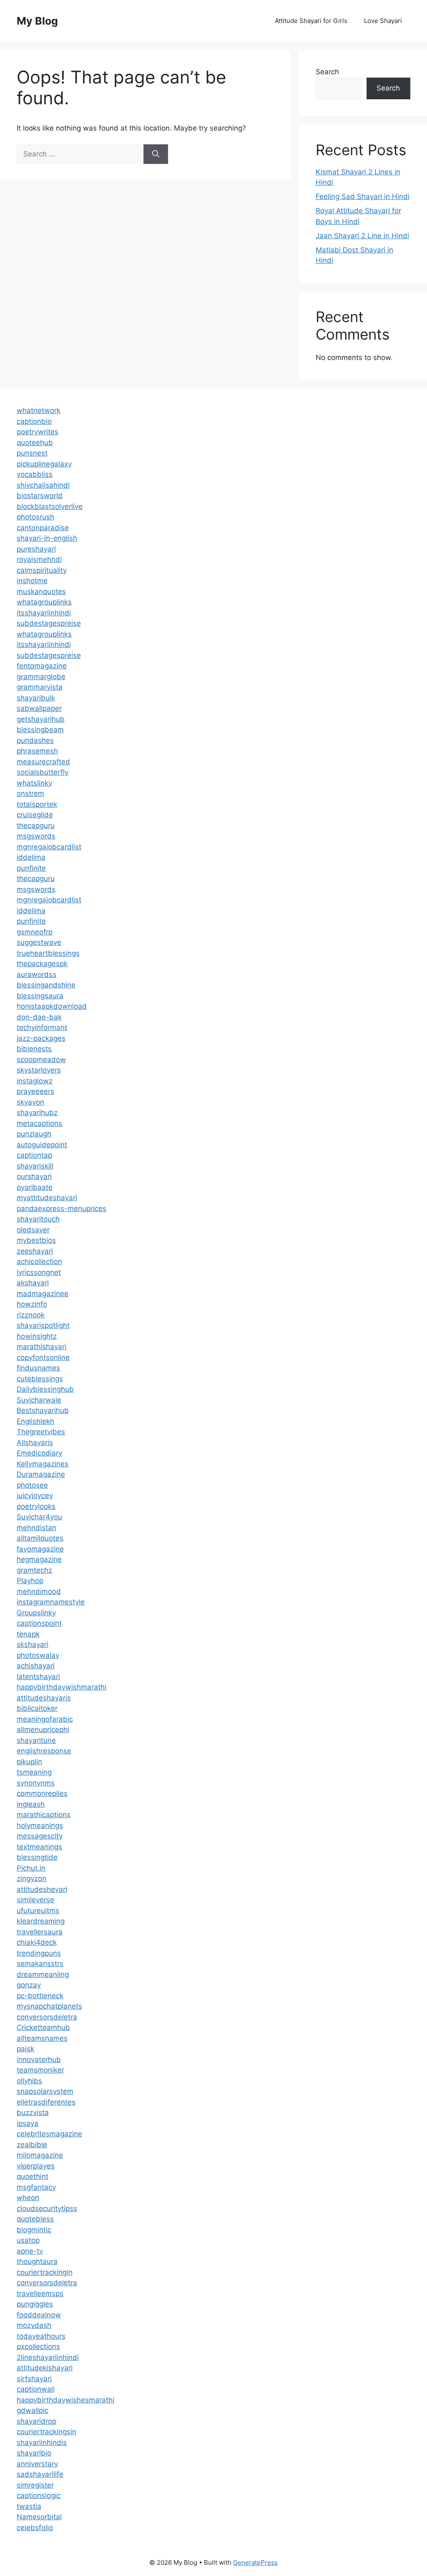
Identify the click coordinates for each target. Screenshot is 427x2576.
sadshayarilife (40, 2474)
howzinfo (32, 1304)
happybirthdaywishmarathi (62, 1687)
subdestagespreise (49, 623)
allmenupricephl (43, 1730)
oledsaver (33, 1230)
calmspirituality (42, 570)
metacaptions (39, 1123)
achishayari (36, 1666)
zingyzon (31, 1878)
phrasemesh (37, 751)
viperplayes (36, 2166)
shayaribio (34, 2453)
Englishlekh (35, 1421)
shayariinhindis (42, 2443)
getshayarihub (41, 719)
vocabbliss (35, 474)
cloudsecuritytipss (47, 2208)
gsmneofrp (35, 932)
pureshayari (36, 549)
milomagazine (40, 2155)
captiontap (34, 1155)
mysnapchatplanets (49, 2006)
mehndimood (39, 1591)
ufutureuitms (38, 1911)
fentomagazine (42, 666)
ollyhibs (29, 2081)
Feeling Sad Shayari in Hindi (363, 196)
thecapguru (36, 826)
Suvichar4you (39, 1517)
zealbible (32, 2145)
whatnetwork (39, 410)
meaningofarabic (45, 1719)
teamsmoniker (40, 2070)
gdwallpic (33, 2410)
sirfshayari (34, 2379)
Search (327, 72)
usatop (28, 2240)
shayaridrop (36, 2421)
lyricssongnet (39, 1272)
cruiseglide (35, 815)
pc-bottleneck (40, 1996)
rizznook (31, 1315)
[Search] (156, 154)
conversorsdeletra (47, 2017)
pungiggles (35, 2304)
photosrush (35, 517)
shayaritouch (38, 1219)
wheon (28, 2198)
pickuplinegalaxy (44, 464)
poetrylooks (36, 1506)
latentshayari (38, 1677)
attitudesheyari (42, 1889)
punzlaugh (34, 1134)
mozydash (34, 2325)
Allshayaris (35, 1443)
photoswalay (38, 1655)
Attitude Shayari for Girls (311, 21)
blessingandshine (46, 985)
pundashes (35, 740)
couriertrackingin (45, 2272)
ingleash (31, 1804)
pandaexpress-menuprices (62, 1209)
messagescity (40, 1836)
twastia (29, 2506)
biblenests (34, 1049)
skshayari (33, 1644)
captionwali (36, 2389)
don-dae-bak (39, 1017)
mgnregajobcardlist (49, 847)
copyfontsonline (43, 1357)
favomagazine (40, 1549)
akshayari (33, 1283)
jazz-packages (41, 1038)
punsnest (32, 453)
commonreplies (42, 1793)
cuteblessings (40, 1379)
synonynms (36, 1783)
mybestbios (36, 1240)
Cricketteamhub (43, 2027)
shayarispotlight (43, 1325)
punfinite (31, 868)
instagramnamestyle (51, 1602)
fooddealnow (39, 2315)
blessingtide (37, 1857)
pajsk (25, 2049)
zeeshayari (35, 1251)
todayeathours (41, 2336)
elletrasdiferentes (46, 2102)
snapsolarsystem (45, 2091)
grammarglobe (41, 677)
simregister (35, 2485)
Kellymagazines (43, 1464)
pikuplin (29, 1762)
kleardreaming (41, 1921)
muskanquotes (41, 592)
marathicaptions (44, 1815)
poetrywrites (38, 432)
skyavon (30, 1102)
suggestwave (39, 942)
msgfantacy (36, 2187)
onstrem (30, 793)
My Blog (37, 21)
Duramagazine (41, 1474)
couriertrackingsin (46, 2432)
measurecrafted (43, 762)
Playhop (30, 1581)
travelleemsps (40, 2294)
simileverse (35, 1900)
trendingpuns (39, 1953)
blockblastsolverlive (50, 506)
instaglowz (35, 1081)
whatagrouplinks (44, 602)
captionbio (34, 421)
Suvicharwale (39, 1400)
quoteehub (35, 443)
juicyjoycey (35, 1496)
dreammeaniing (43, 1974)
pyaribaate (35, 1187)
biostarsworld (40, 496)
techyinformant (42, 1027)
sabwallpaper (39, 708)
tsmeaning (34, 1772)
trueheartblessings (48, 953)
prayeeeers (35, 1091)
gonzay (29, 1985)
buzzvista (33, 2113)
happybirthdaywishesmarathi (65, 2400)
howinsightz (37, 1336)
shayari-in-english (47, 538)
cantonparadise (43, 528)
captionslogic (39, 2495)
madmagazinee (43, 1294)
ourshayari (34, 1176)
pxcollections (38, 2347)
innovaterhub (39, 2060)
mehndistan (36, 1528)
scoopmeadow (41, 1060)
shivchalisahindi (43, 485)
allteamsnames (42, 2038)
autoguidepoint (42, 1145)
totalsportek (37, 804)
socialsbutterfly (43, 772)
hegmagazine (39, 1559)
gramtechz (34, 1570)
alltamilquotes (40, 1538)
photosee (32, 1485)
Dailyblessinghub (45, 1389)
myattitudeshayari (47, 1198)
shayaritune (36, 1740)
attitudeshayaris (44, 1698)
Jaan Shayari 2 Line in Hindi (362, 236)
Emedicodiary (39, 1453)
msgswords (36, 836)
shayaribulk (36, 698)
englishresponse (44, 1751)
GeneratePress (255, 2562)
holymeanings (40, 1826)
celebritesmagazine (49, 2134)
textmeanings (39, 1847)
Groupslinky (36, 1613)
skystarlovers (39, 1070)
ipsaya (28, 2123)
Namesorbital (39, 2517)
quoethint (33, 2176)
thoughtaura (37, 2261)
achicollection (39, 1262)
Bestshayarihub (43, 1410)
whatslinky (34, 783)
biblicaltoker (37, 1708)
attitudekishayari (45, 2368)
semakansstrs (40, 1964)
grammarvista (40, 687)
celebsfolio (35, 2528)
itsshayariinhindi (44, 613)
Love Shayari (383, 21)
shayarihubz (37, 1113)
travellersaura (40, 1932)
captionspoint (39, 1623)
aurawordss (36, 974)
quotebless (35, 2219)
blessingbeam (40, 730)
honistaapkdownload (52, 1006)
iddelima (31, 857)
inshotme (32, 581)
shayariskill (35, 1166)
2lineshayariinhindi (48, 2357)
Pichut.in (31, 1868)
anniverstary (37, 2464)
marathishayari (41, 1347)
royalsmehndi (39, 559)
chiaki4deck (37, 1942)
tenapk (28, 1634)
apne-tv (30, 2251)
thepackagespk (42, 964)
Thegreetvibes (41, 1432)
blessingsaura (40, 996)
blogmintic (34, 2230)
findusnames (38, 1368)
